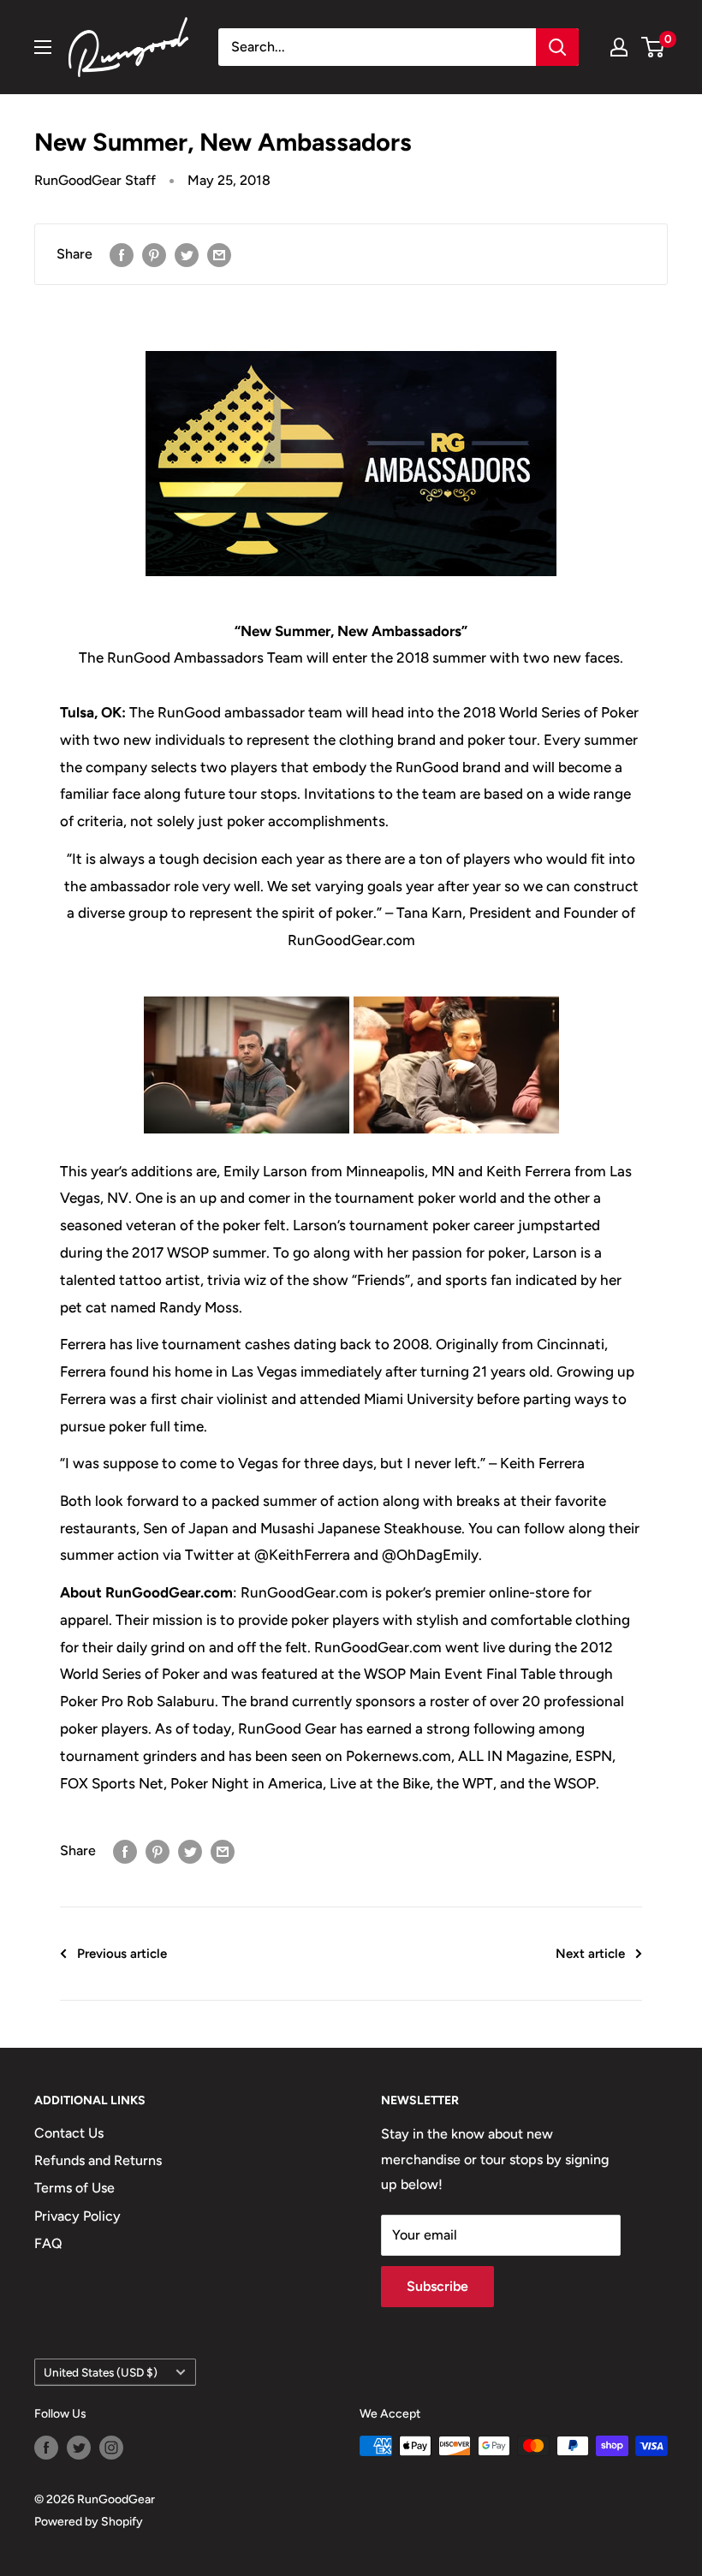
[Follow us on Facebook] (46, 2448)
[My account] (619, 47)
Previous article (122, 1954)
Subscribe (437, 2286)
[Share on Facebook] (122, 254)
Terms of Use (74, 2188)
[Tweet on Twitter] (187, 254)
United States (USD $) (101, 2372)
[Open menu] (43, 47)
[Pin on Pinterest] (154, 254)
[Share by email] (219, 254)
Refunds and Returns (98, 2160)
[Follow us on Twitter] (79, 2448)
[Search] (557, 47)
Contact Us (69, 2133)
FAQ (48, 2243)
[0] (654, 47)
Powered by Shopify (89, 2522)
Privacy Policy (77, 2216)
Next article (590, 1954)
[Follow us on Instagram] (111, 2448)
